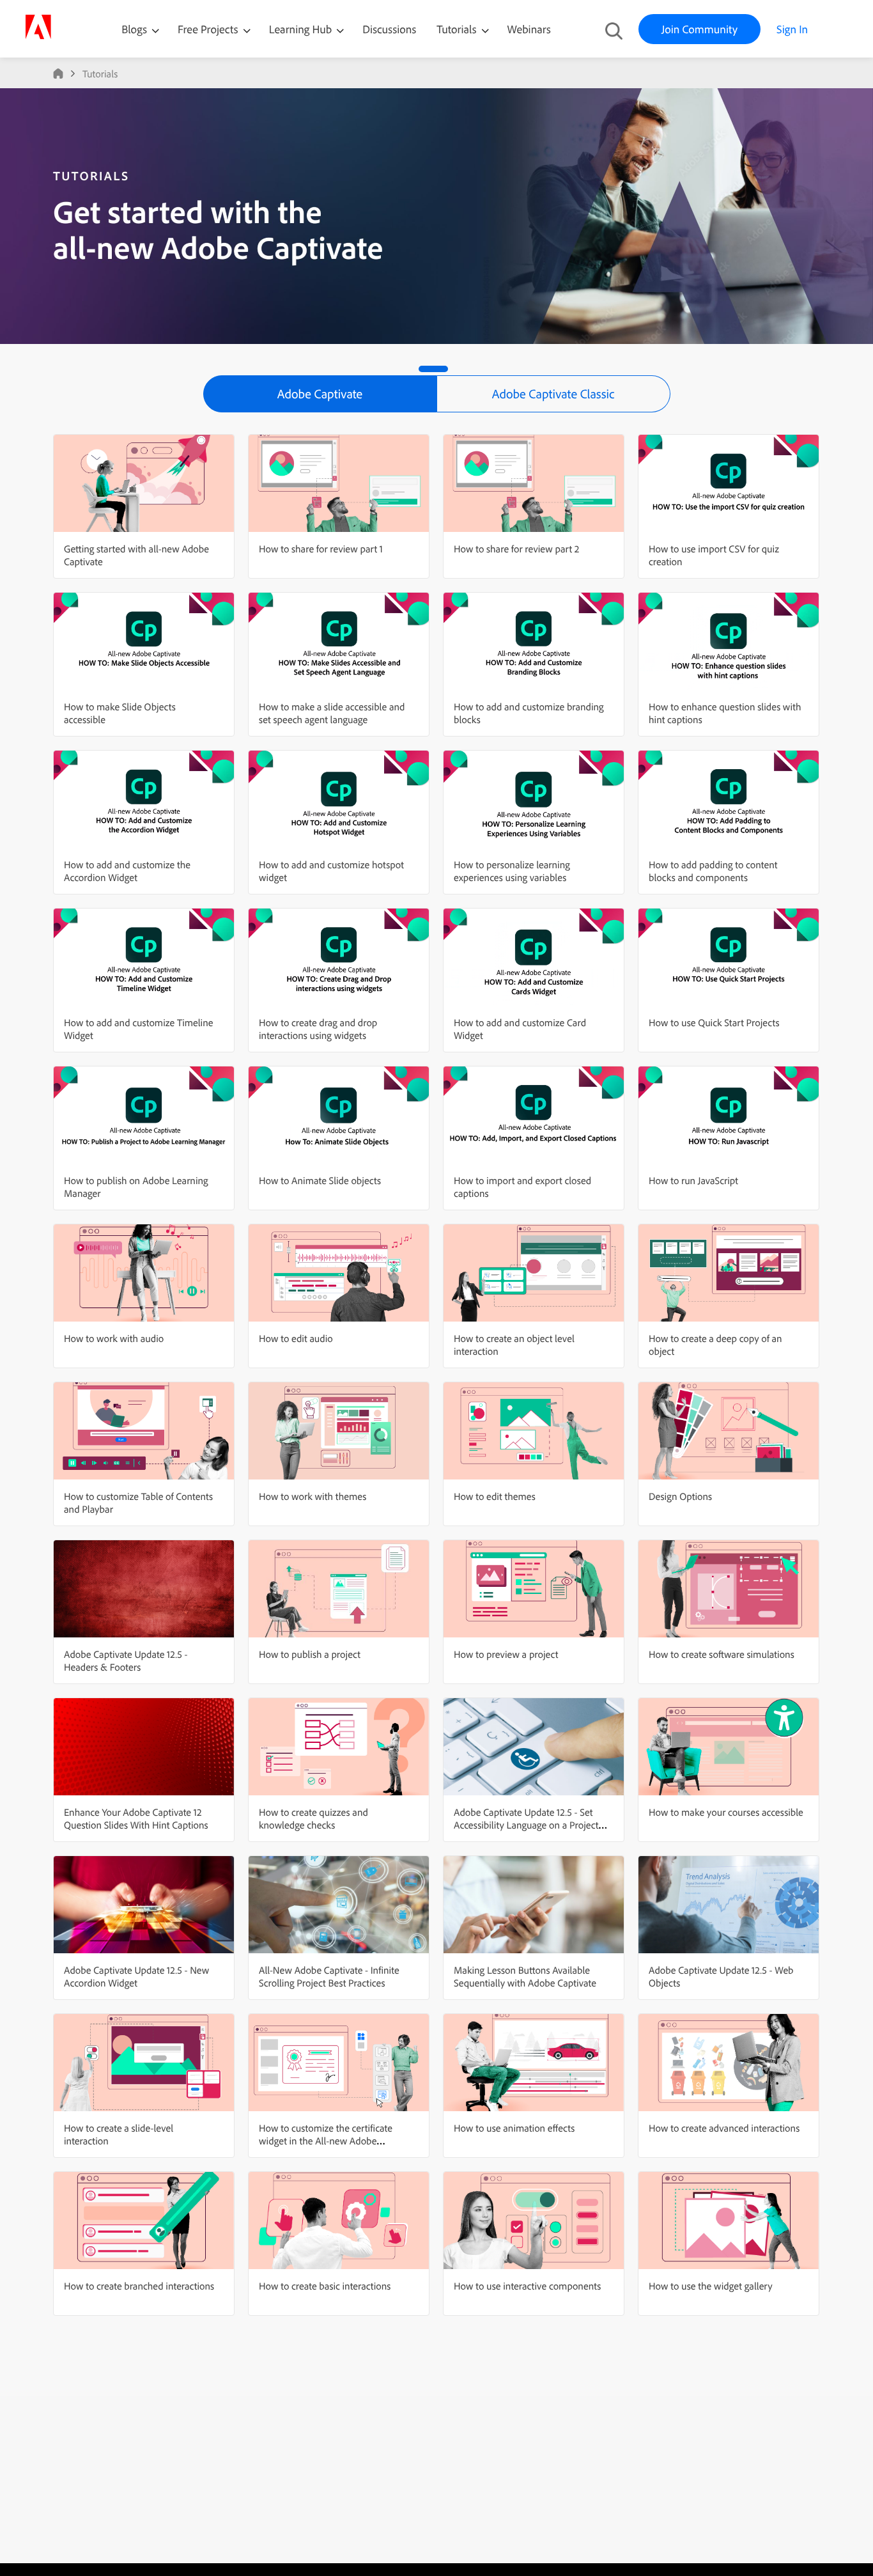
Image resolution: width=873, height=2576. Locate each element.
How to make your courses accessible (726, 1812)
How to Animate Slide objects (320, 1180)
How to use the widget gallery (711, 2286)
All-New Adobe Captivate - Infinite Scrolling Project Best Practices (329, 1976)
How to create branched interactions (139, 2286)
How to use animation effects (514, 2128)
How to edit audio (296, 1338)
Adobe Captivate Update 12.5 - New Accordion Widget (136, 1976)
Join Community (699, 29)
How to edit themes (495, 1496)
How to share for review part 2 (516, 549)
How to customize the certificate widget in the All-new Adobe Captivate (326, 2141)
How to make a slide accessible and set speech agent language (332, 713)
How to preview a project (506, 1654)
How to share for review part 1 (321, 549)
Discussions (389, 29)
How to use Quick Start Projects (714, 1022)
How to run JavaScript (693, 1180)
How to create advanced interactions (724, 2128)
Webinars (529, 29)
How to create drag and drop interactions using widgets (318, 1029)
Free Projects (209, 29)
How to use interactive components (527, 2286)
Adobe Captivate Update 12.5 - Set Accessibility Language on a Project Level (526, 1825)
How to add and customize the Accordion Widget (127, 871)
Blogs (134, 29)
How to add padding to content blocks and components (713, 871)
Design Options (680, 1496)
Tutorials (458, 29)
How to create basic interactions (325, 2286)
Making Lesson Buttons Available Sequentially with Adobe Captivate (525, 1976)
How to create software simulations (722, 1654)
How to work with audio (114, 1338)
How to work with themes (313, 1496)
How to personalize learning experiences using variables (512, 871)
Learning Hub (302, 29)
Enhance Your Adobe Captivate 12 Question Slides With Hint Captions (136, 1818)
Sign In (792, 29)
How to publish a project (310, 1654)
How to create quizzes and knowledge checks (313, 1818)
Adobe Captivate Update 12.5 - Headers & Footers (126, 1660)
